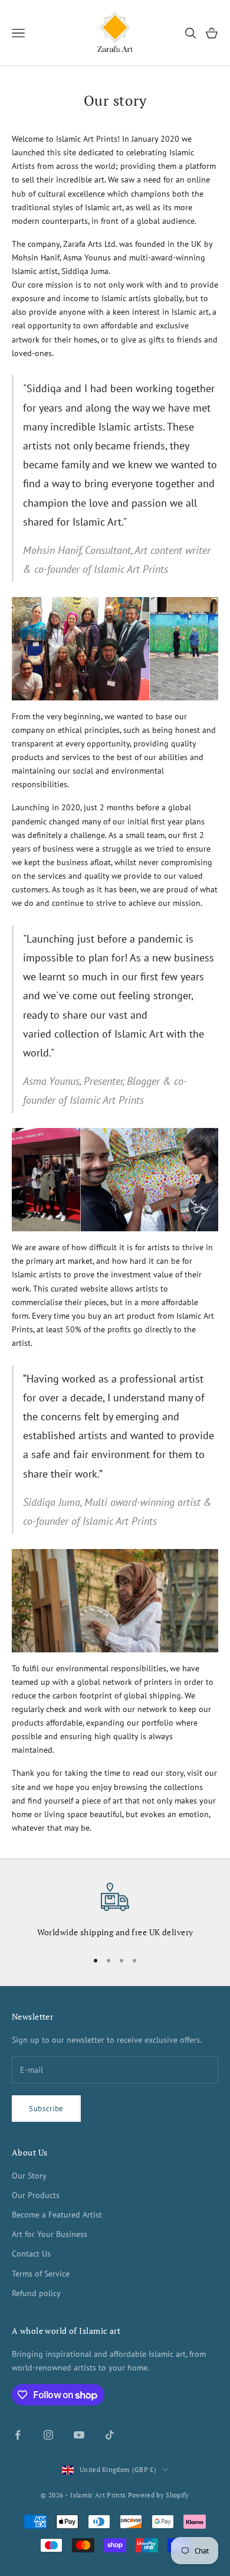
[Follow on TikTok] (110, 2435)
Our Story (29, 2176)
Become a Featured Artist (57, 2215)
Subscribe (46, 2109)
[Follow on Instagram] (48, 2435)
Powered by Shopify (159, 2495)
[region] (115, 1911)
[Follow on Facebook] (18, 2435)
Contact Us (31, 2254)
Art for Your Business (50, 2234)
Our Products (36, 2195)
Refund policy (36, 2293)
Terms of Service (41, 2274)
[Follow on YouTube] (79, 2435)
